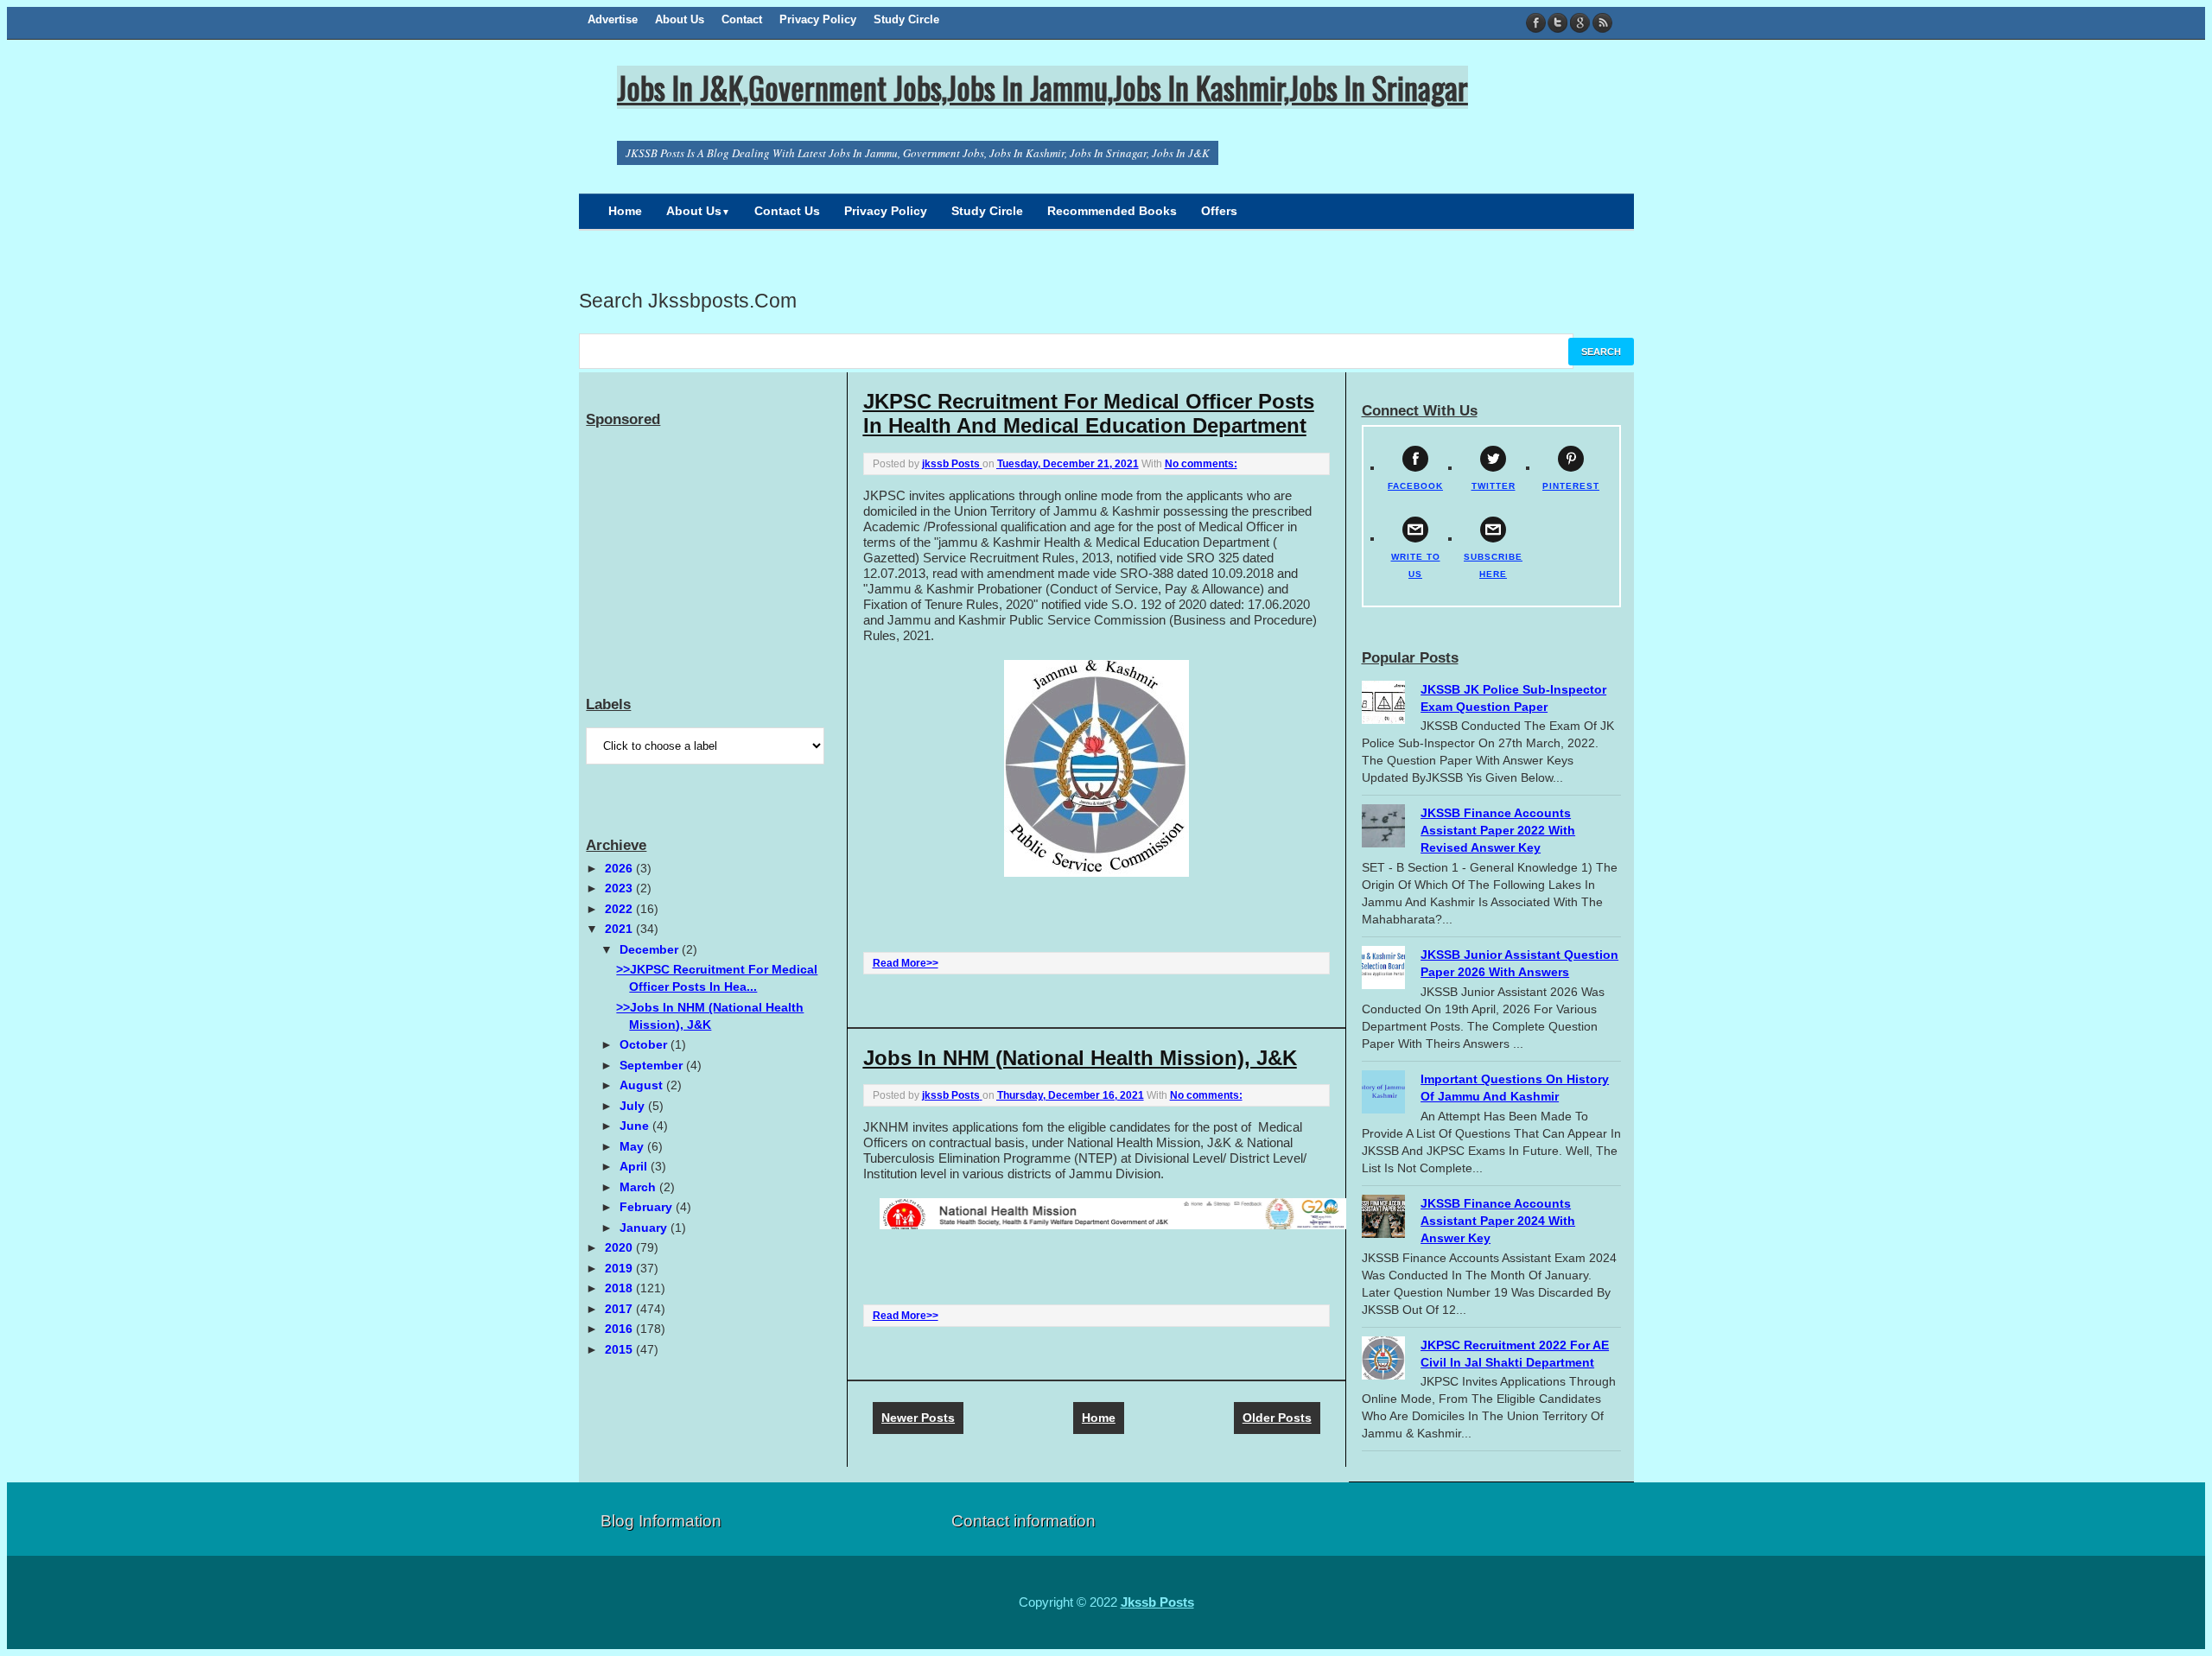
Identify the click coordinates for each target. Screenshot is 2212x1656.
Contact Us (787, 211)
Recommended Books (1112, 211)
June (636, 1126)
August (643, 1085)
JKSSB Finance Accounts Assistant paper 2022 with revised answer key (1498, 830)
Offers (1219, 211)
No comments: (1201, 464)
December (651, 949)
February (648, 1207)
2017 (620, 1309)
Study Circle (906, 19)
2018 (620, 1288)
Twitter (1558, 23)
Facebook (1537, 23)
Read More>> (906, 963)
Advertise (613, 19)
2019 (620, 1268)
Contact (742, 19)
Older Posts (1277, 1418)
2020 (620, 1247)
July (634, 1106)
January (645, 1228)
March (639, 1187)
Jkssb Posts (1157, 1602)
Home (625, 211)
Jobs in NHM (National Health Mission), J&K (1080, 1058)
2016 (620, 1329)
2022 (620, 909)
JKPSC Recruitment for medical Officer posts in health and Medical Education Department (1089, 413)
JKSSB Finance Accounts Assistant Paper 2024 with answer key (1498, 1221)
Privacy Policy (818, 19)
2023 (620, 888)
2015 (620, 1349)
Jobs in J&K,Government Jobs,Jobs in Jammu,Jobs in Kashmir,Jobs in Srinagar (1042, 87)
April (635, 1166)
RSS (1602, 23)
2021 (620, 929)
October (645, 1044)
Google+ (1580, 23)
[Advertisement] (715, 542)
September (653, 1065)
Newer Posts (918, 1418)
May (633, 1146)
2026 (620, 868)
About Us (680, 19)
